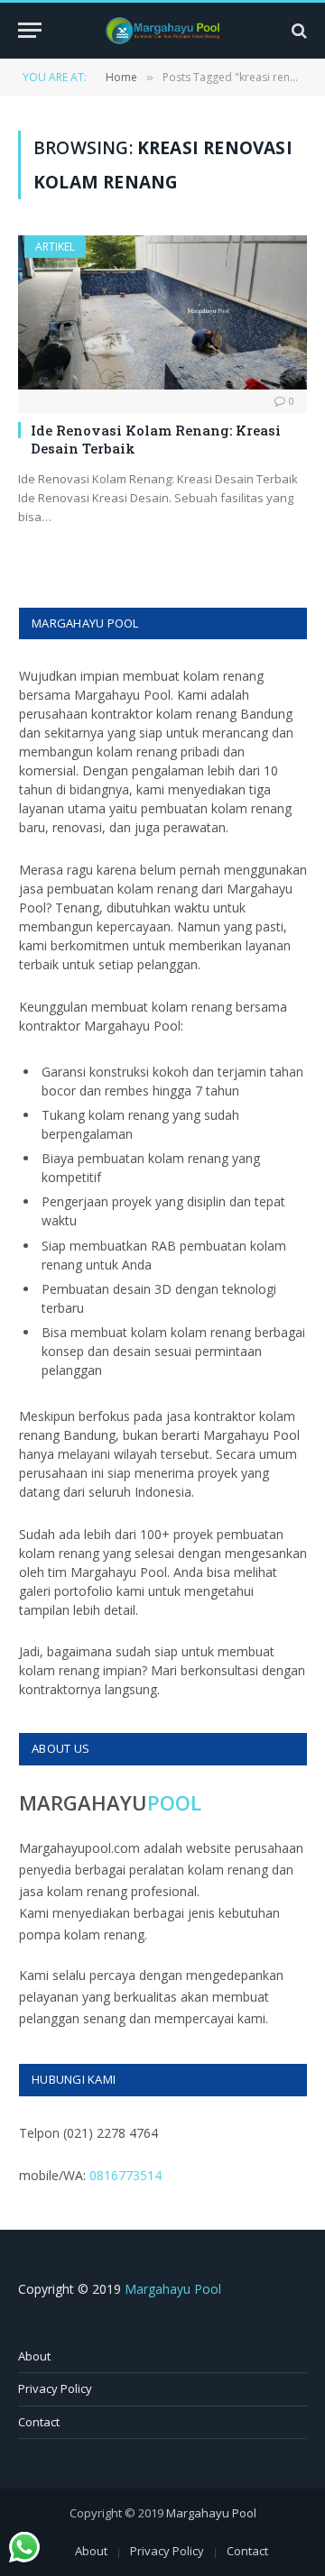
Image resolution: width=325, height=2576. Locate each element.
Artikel (55, 247)
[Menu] (30, 30)
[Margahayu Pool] (162, 31)
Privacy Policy (55, 2388)
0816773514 (125, 2175)
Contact (39, 2422)
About (34, 2356)
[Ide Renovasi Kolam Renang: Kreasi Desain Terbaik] (162, 312)
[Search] (297, 30)
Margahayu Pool (173, 2289)
